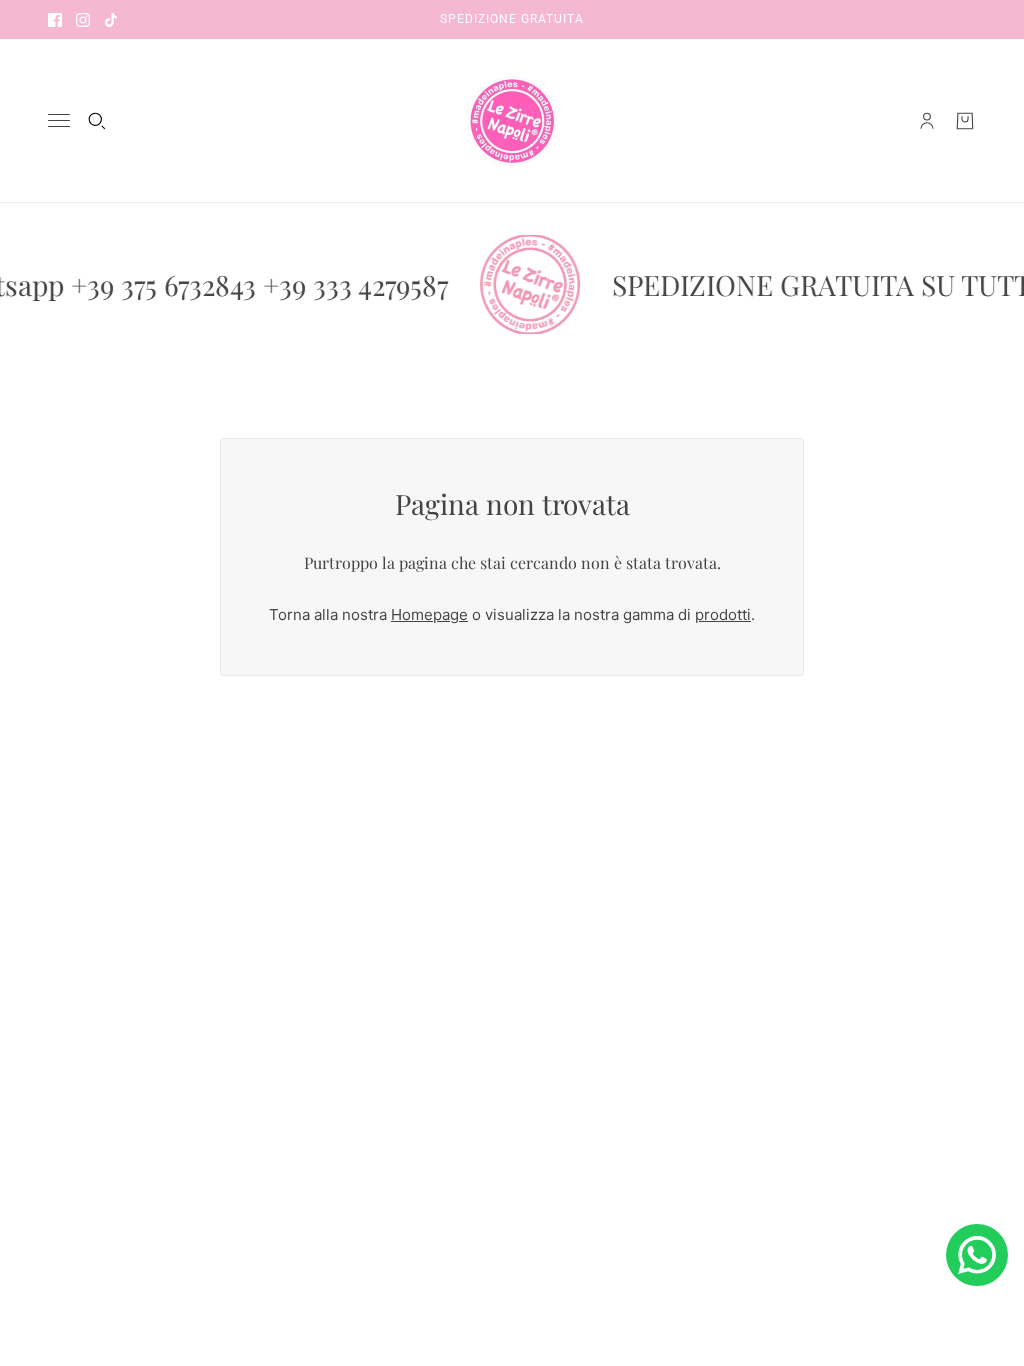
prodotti (723, 614)
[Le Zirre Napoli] (512, 121)
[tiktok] (111, 19)
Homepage (429, 614)
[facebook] (55, 19)
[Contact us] (977, 1255)
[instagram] (83, 19)
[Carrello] (965, 121)
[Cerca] (97, 121)
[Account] (927, 121)
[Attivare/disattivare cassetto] (59, 120)
